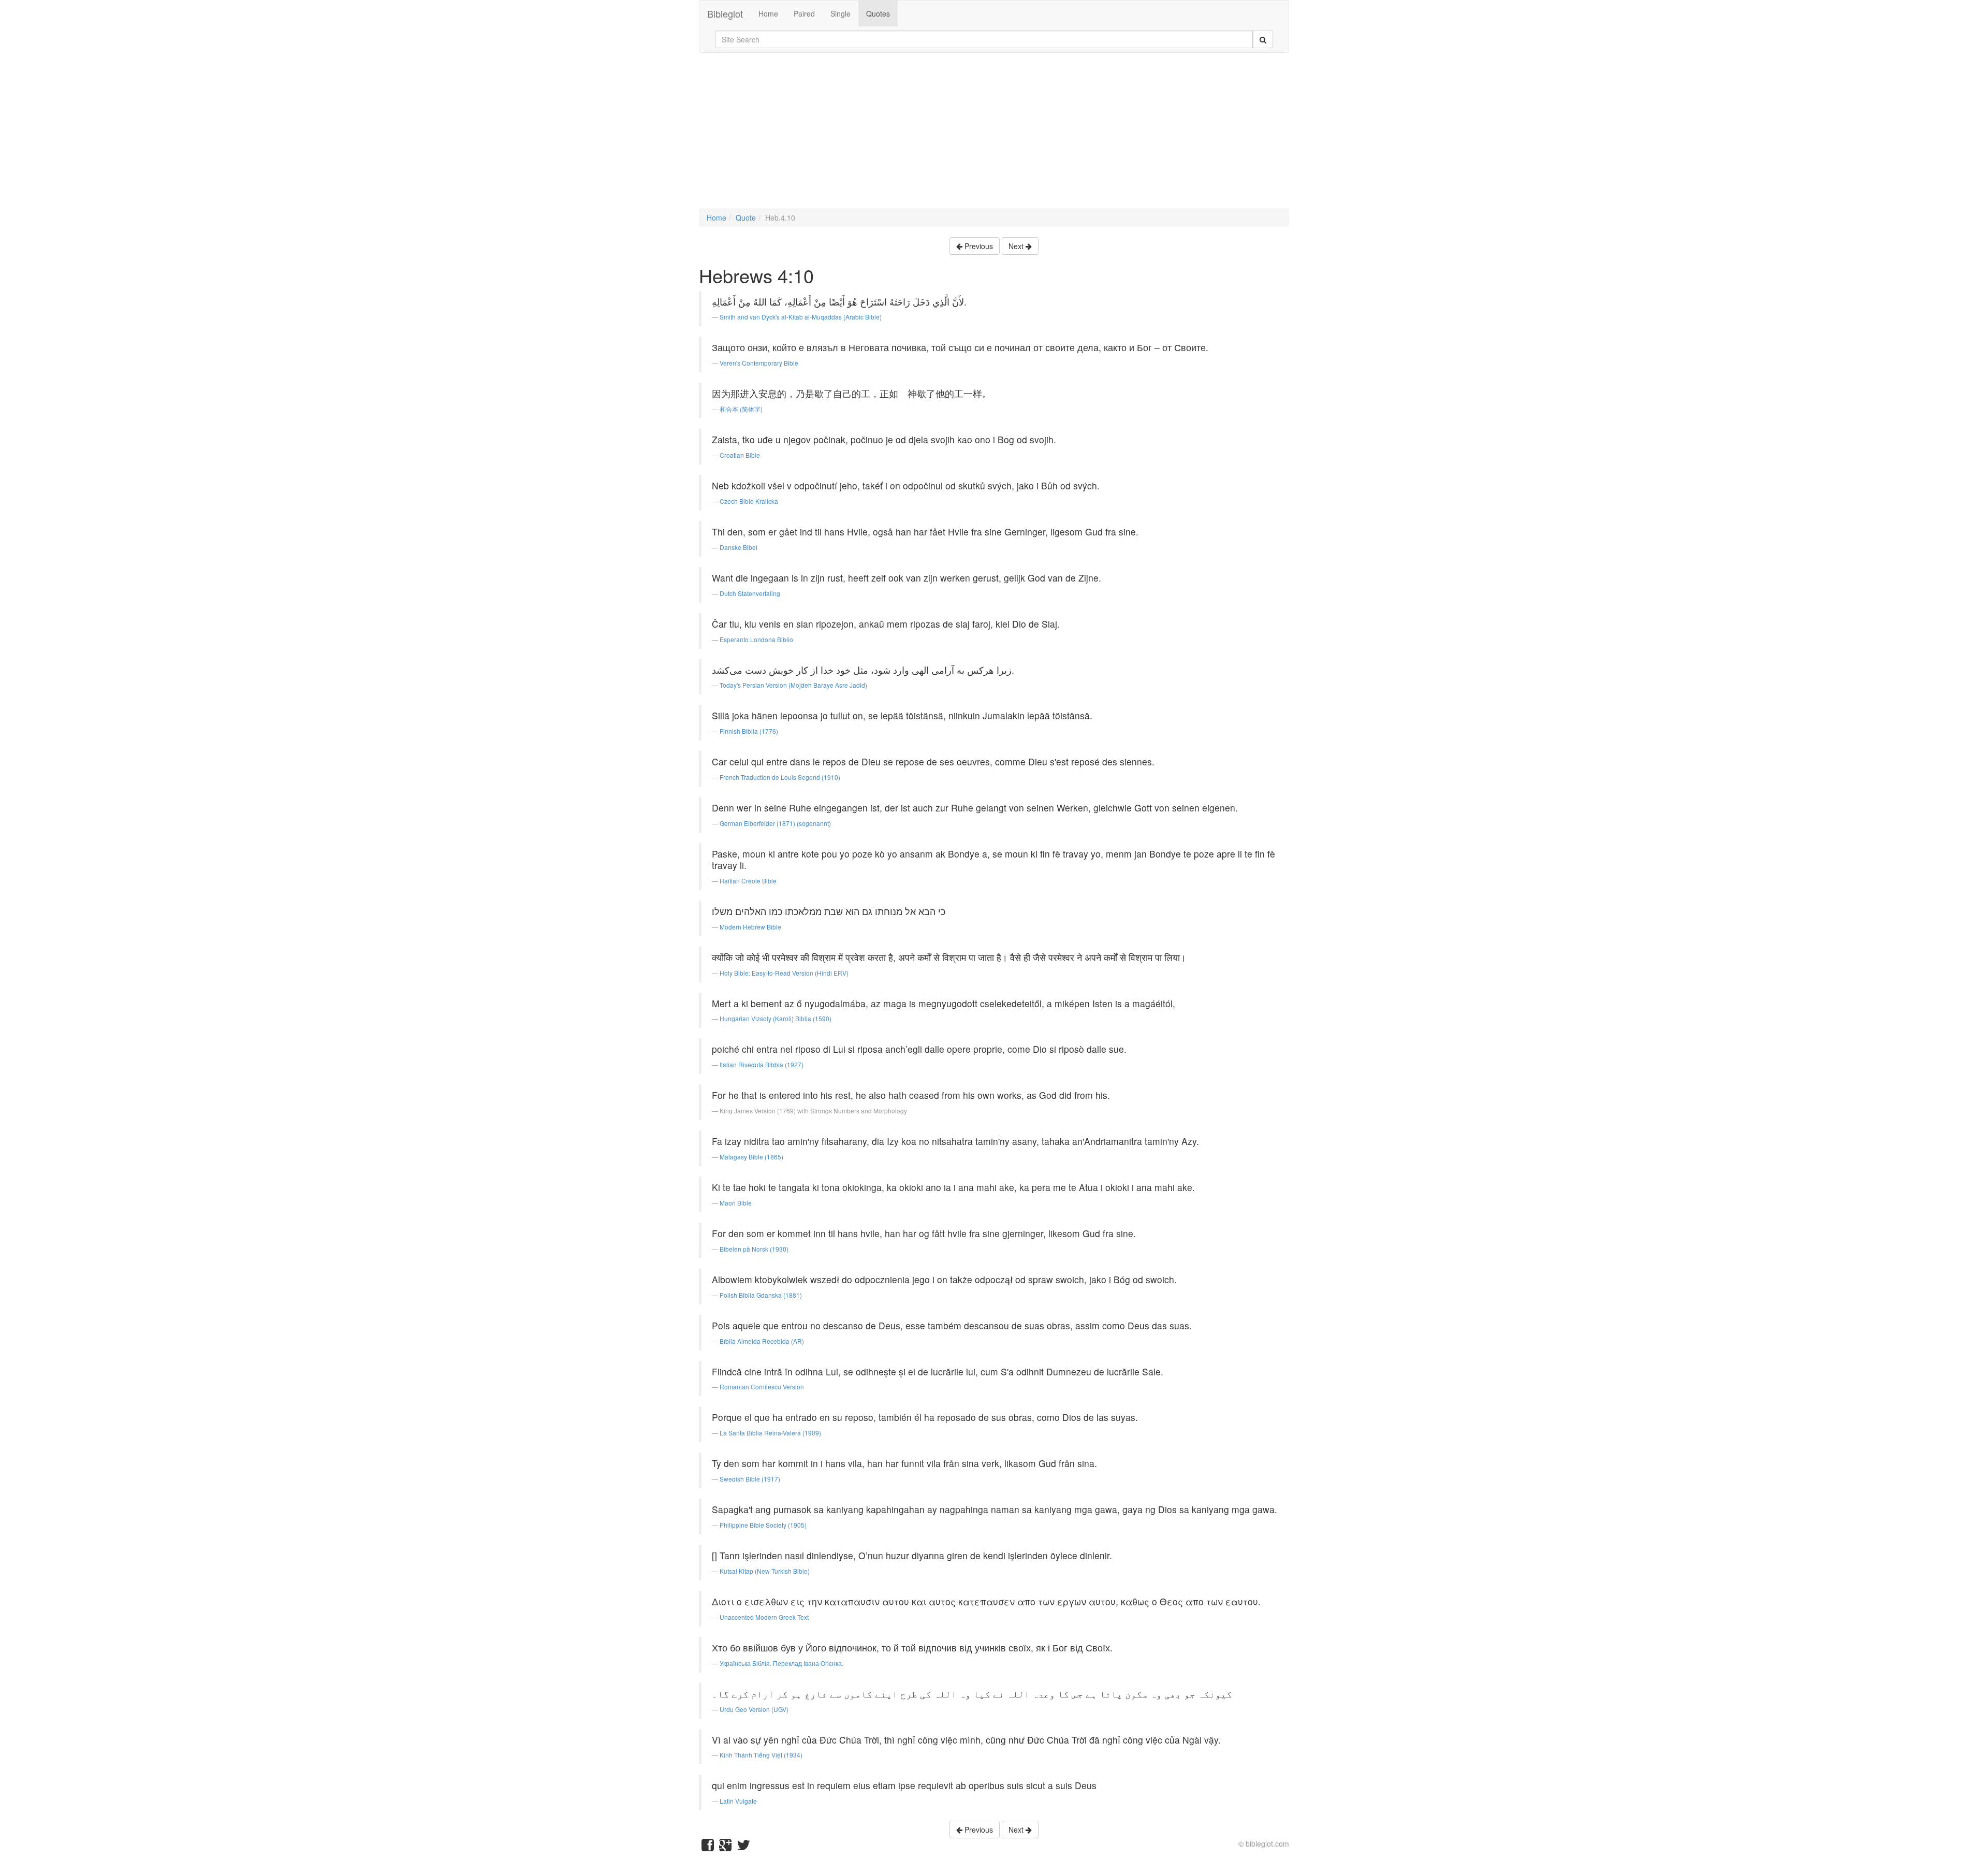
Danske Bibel (739, 547)
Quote (746, 217)
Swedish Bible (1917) (750, 1479)
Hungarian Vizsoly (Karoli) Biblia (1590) (776, 1018)
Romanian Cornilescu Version (762, 1387)
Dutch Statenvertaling (750, 593)
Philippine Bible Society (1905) (763, 1525)
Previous (978, 246)
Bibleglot (725, 13)
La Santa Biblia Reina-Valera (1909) (770, 1433)
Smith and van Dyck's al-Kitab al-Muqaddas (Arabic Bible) (801, 317)
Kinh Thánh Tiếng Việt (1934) (761, 1755)
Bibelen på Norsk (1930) (754, 1249)
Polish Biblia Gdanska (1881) (761, 1295)
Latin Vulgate (738, 1801)
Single (840, 13)
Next (1017, 246)
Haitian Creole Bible (748, 881)
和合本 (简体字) (741, 409)
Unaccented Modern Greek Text (764, 1617)
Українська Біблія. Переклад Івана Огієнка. (781, 1663)
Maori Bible (736, 1203)
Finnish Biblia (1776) (749, 731)
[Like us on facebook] (708, 1847)
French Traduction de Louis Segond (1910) (780, 777)
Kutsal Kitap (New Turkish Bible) (765, 1571)
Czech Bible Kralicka (749, 501)
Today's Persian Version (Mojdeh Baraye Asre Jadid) (793, 685)
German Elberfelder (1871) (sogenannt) (775, 823)
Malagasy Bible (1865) (751, 1157)
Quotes (878, 13)
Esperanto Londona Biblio (756, 639)
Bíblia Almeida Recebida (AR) (762, 1341)
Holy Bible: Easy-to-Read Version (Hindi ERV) (784, 973)
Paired (804, 13)
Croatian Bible (740, 455)
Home (768, 13)
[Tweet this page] (743, 1847)
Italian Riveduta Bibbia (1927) (762, 1064)
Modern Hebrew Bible (750, 927)
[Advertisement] (994, 136)
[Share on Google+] (725, 1847)
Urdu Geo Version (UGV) (754, 1709)
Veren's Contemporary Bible (759, 363)
